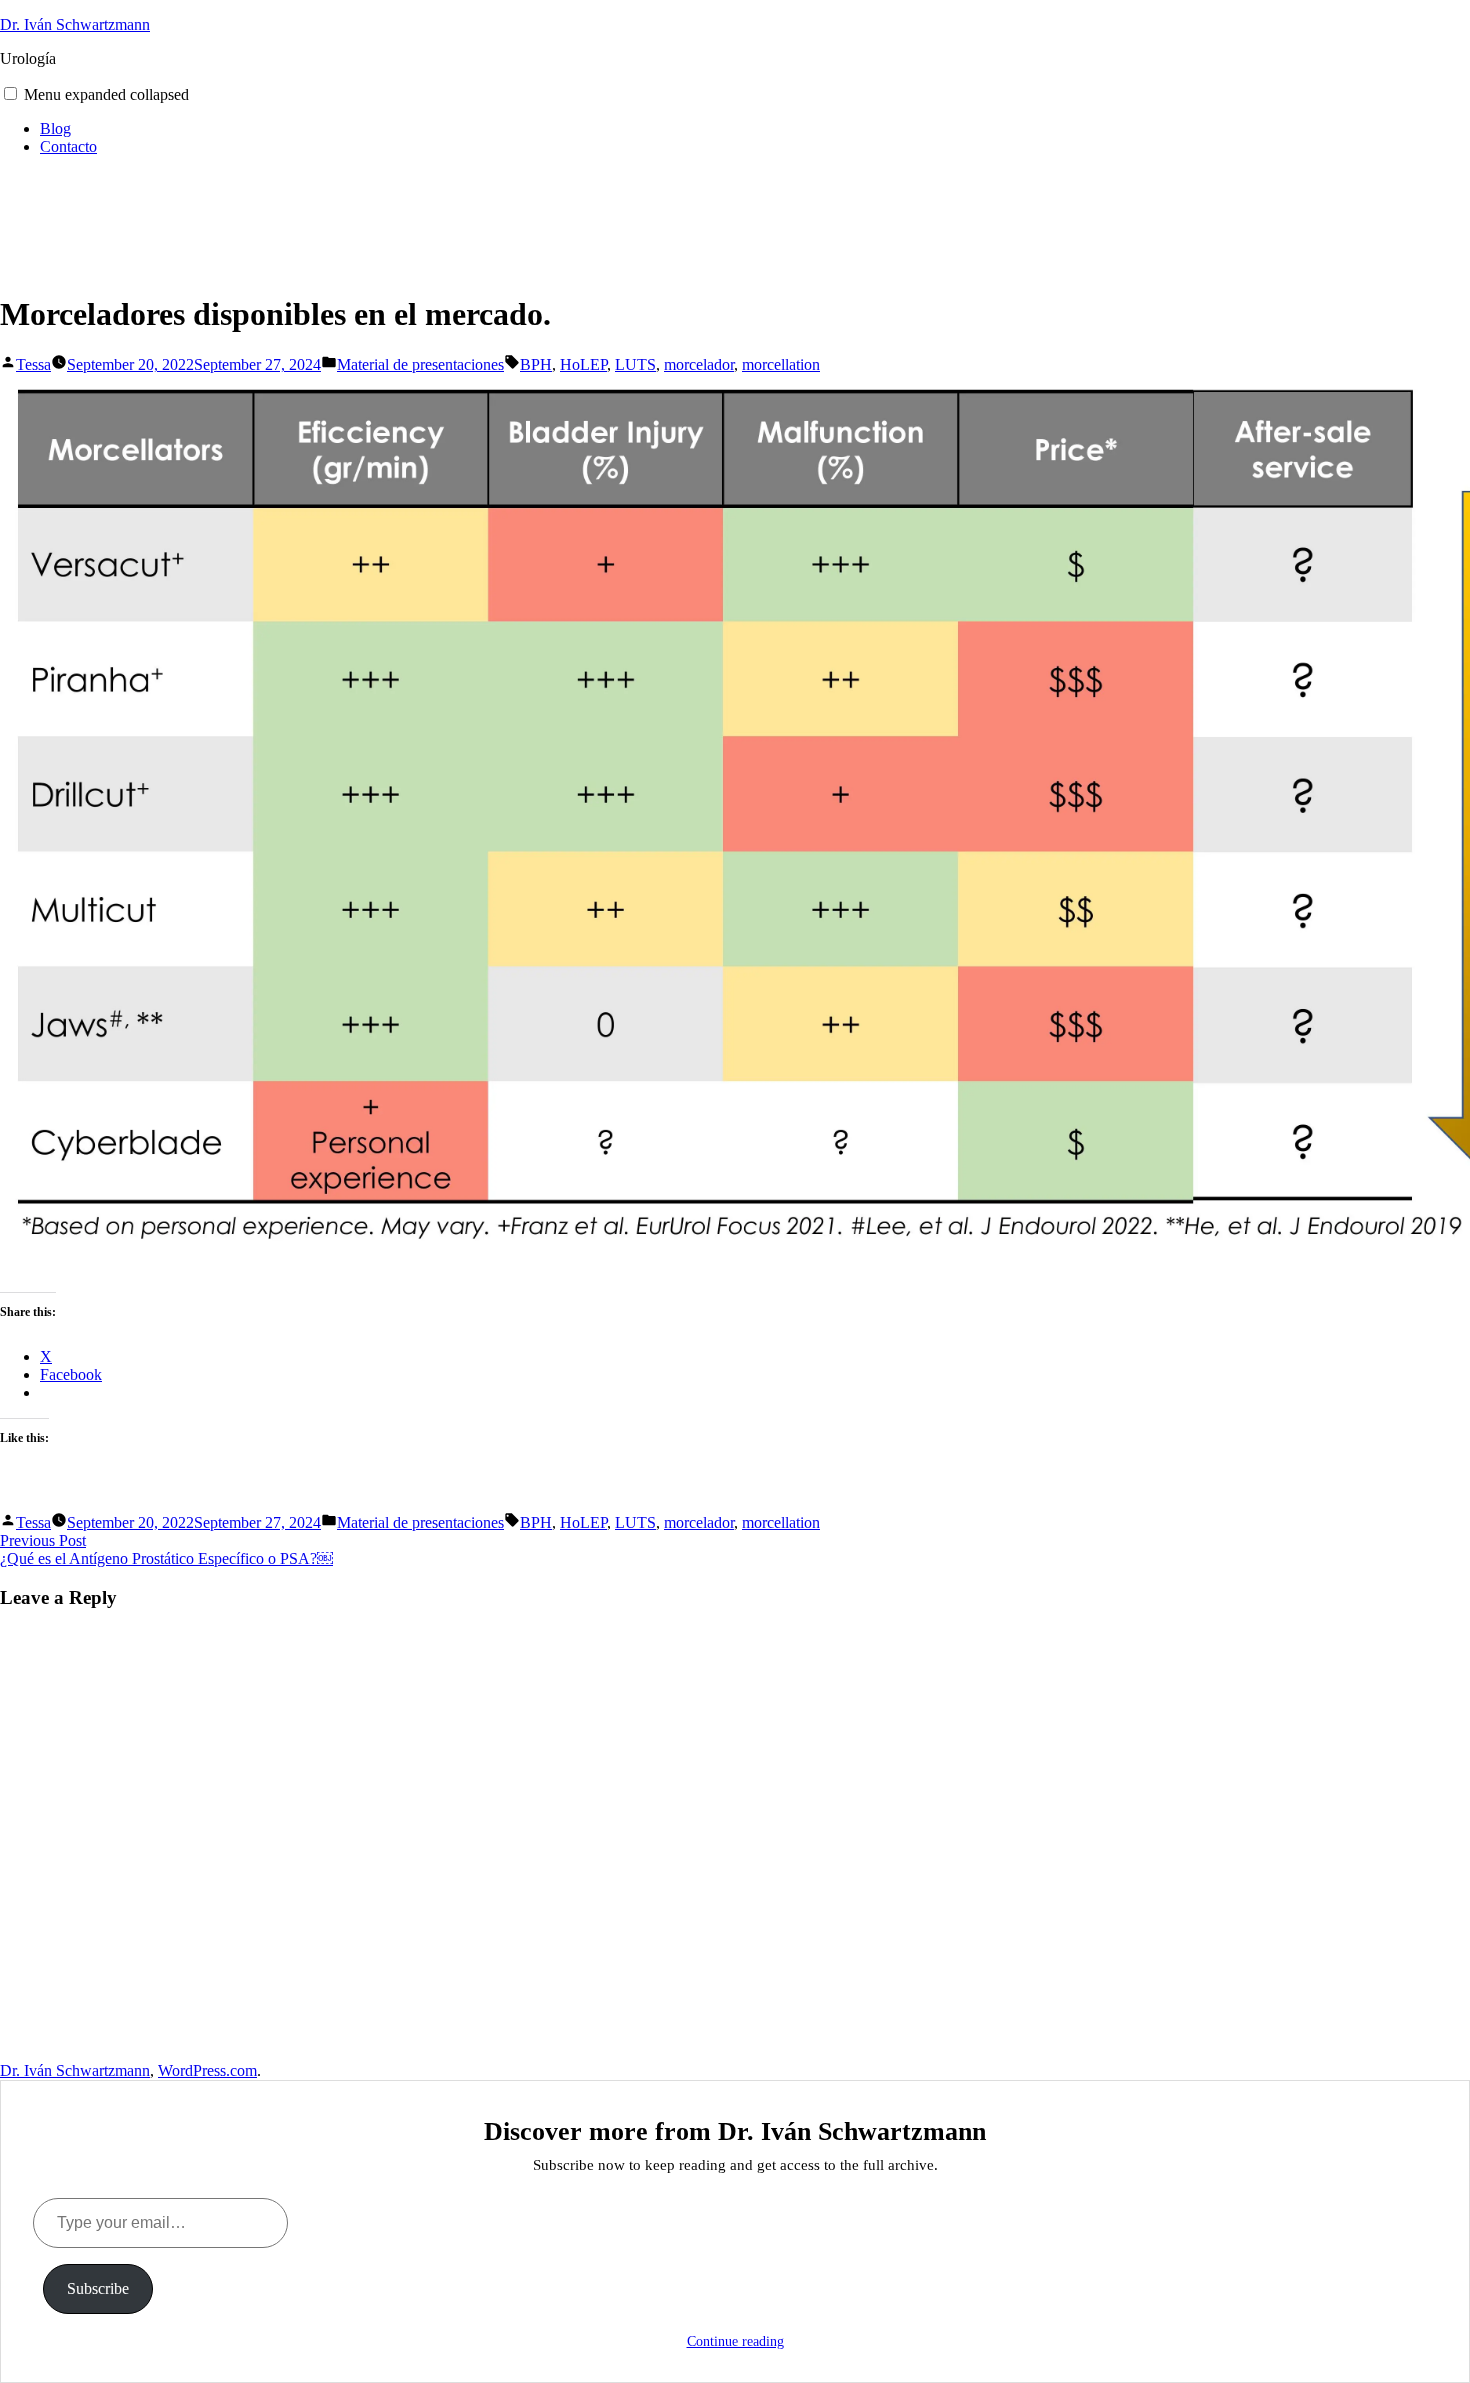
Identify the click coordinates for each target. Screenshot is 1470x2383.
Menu (106, 94)
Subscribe (98, 2288)
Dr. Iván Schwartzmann (75, 24)
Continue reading (735, 2341)
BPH (536, 364)
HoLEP (583, 364)
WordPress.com (207, 2070)
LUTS (635, 364)
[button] (10, 93)
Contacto (68, 146)
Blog (55, 128)
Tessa (33, 364)
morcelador (699, 364)
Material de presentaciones (420, 364)
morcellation (781, 364)
